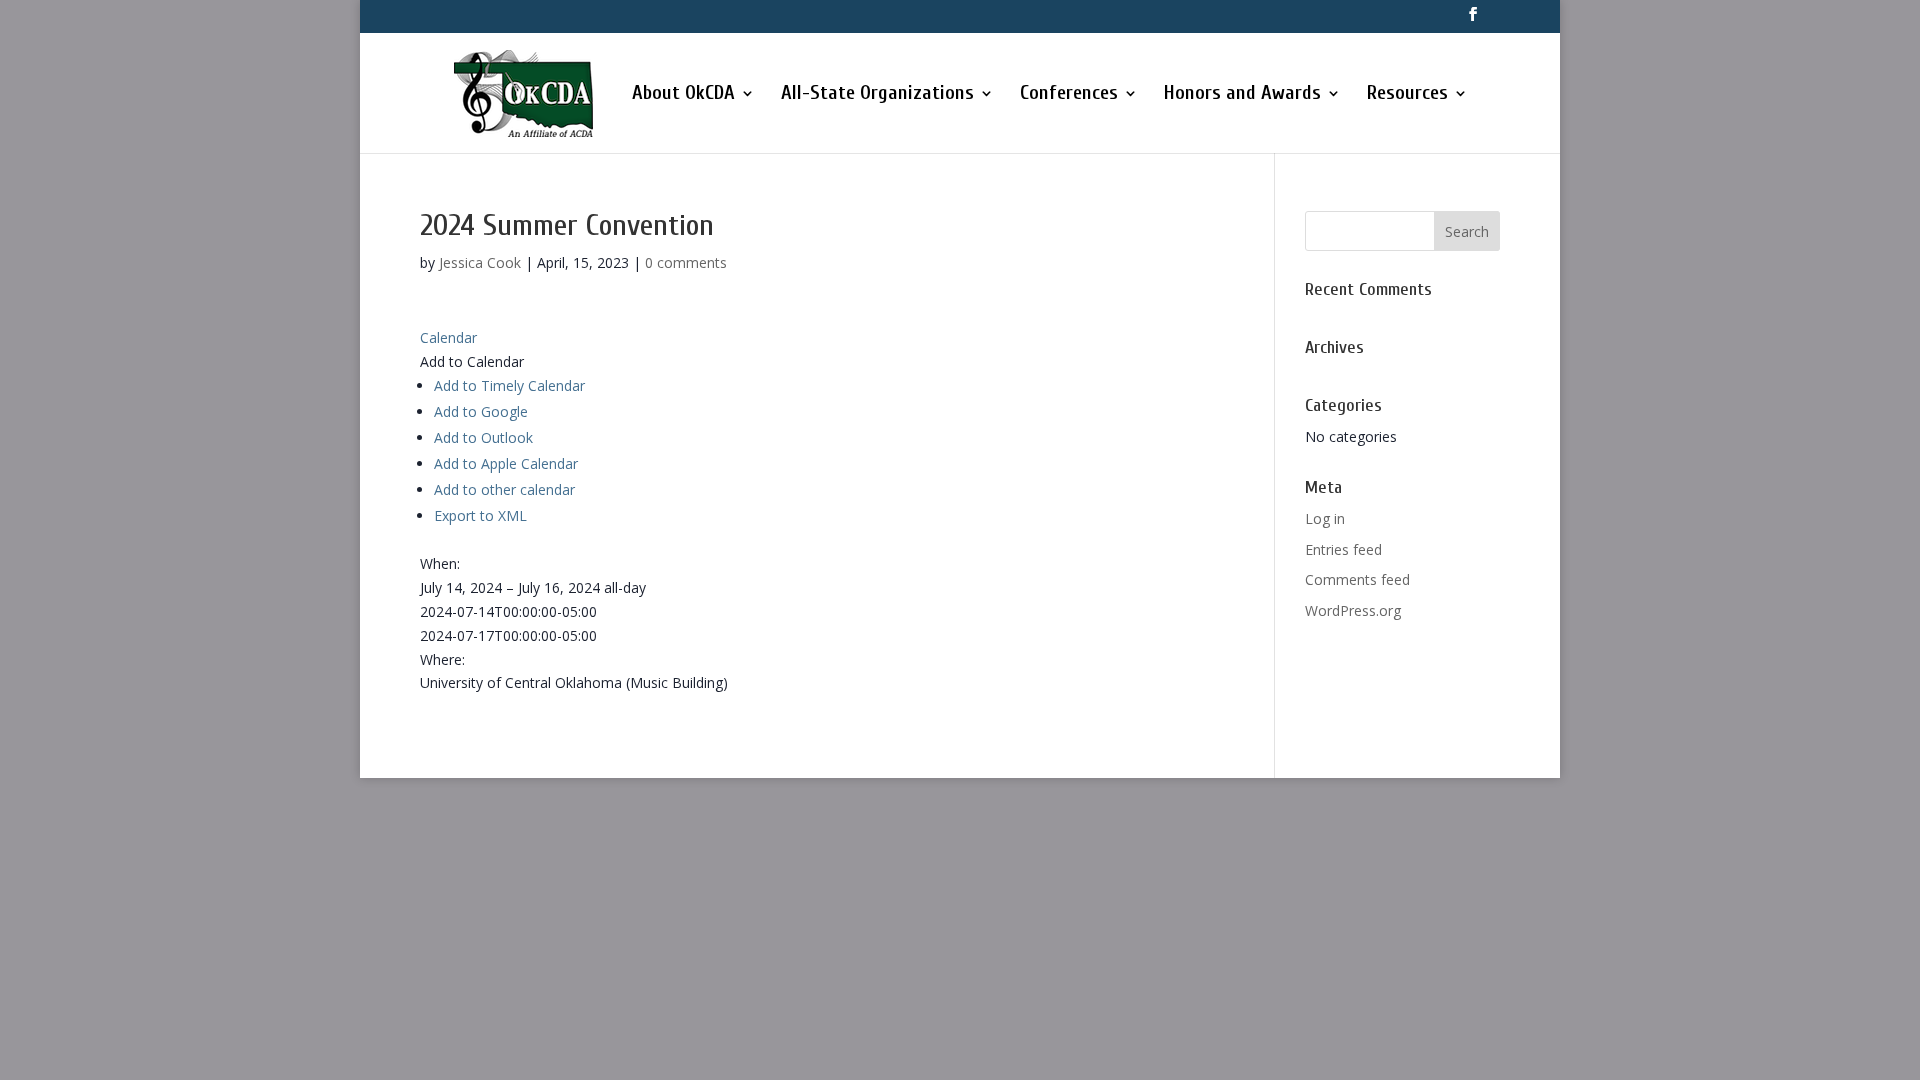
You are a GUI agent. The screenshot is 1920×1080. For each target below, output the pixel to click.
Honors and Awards (1242, 95)
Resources (1407, 95)
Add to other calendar (504, 489)
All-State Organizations (877, 95)
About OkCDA (683, 95)
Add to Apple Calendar (506, 463)
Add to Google (481, 411)
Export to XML (480, 515)
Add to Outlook (483, 437)
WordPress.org (1353, 610)
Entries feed (1343, 549)
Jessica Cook (480, 262)
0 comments (686, 262)
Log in (1325, 518)
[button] (472, 361)
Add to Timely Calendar (509, 385)
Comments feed (1357, 579)
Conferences (1069, 95)
